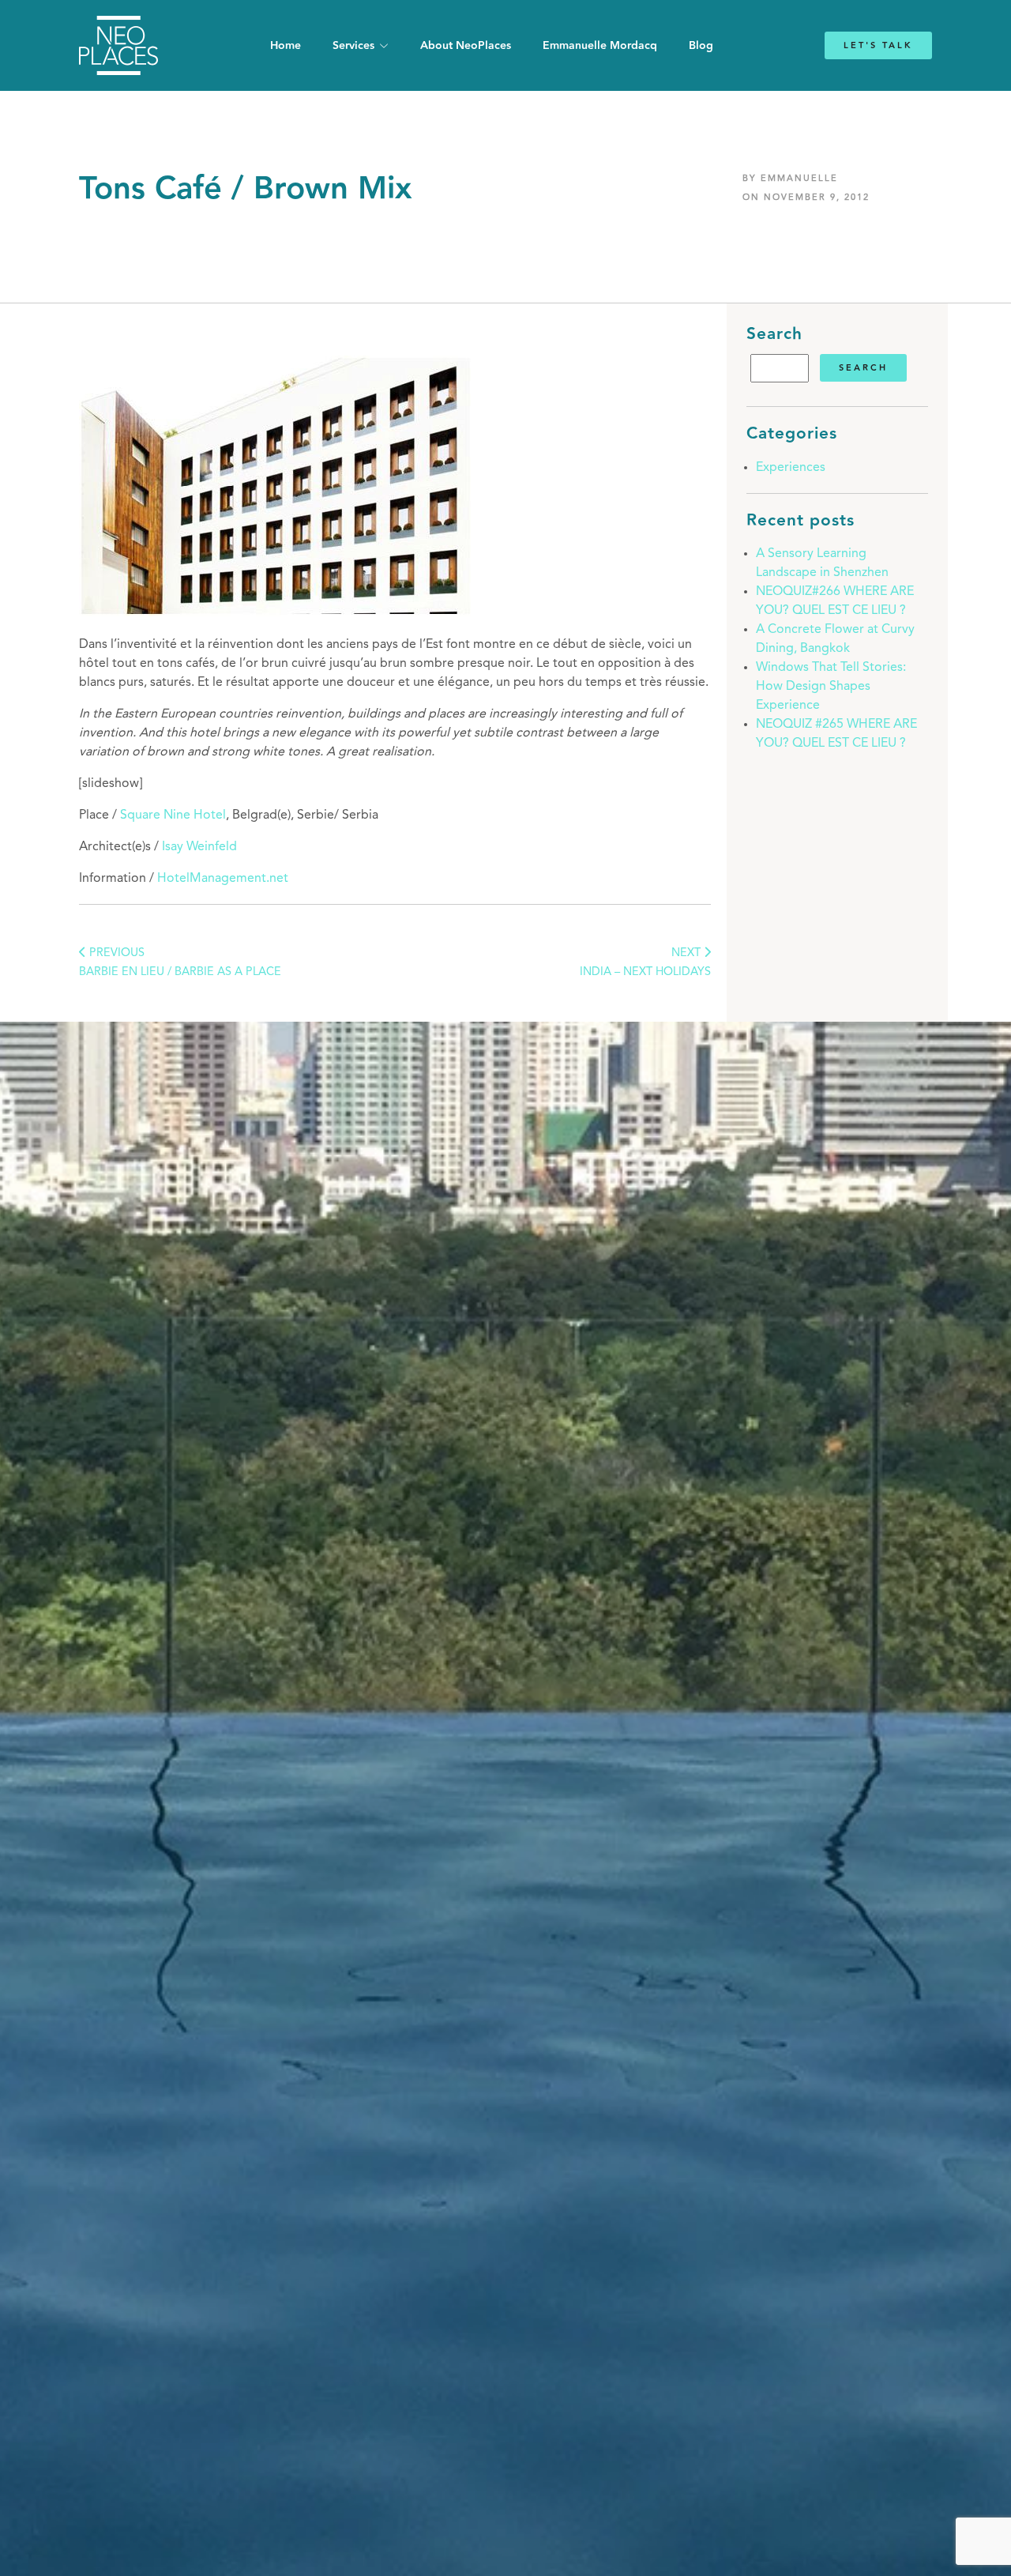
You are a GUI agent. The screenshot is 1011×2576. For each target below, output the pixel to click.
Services (353, 46)
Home (286, 46)
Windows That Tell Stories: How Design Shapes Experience (831, 687)
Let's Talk (878, 45)
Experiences (791, 468)
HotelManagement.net (223, 879)
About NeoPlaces (466, 46)
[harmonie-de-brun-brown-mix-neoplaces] (276, 613)
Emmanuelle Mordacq (600, 46)
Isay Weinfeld (199, 847)
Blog (701, 46)
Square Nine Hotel (173, 815)
